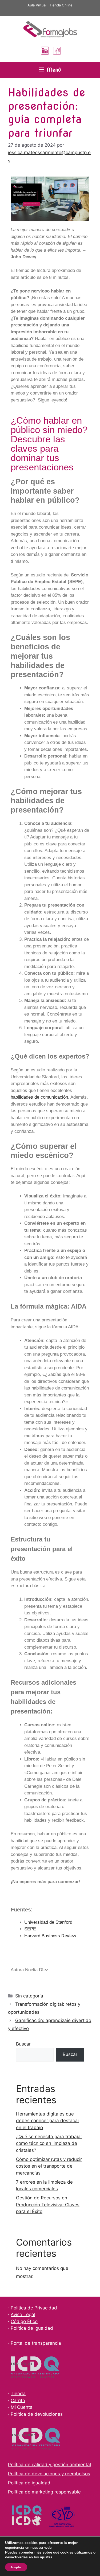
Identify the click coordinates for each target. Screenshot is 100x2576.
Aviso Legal (23, 2315)
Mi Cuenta (22, 2407)
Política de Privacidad (34, 2308)
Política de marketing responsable (44, 2492)
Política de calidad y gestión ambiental (49, 2465)
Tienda (18, 2394)
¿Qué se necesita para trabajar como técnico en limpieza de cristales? (49, 2143)
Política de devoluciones (37, 2414)
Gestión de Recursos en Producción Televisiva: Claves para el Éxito (48, 2205)
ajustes (46, 2557)
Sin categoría (29, 1996)
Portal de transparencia (36, 2343)
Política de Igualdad (32, 2328)
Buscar (23, 2044)
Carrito (18, 2401)
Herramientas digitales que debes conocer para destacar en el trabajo (48, 2121)
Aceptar (16, 2567)
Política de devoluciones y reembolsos (49, 2474)
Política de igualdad (29, 2483)
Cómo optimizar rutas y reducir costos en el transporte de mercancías (49, 2166)
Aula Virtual (37, 5)
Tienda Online (61, 5)
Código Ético (24, 2321)
